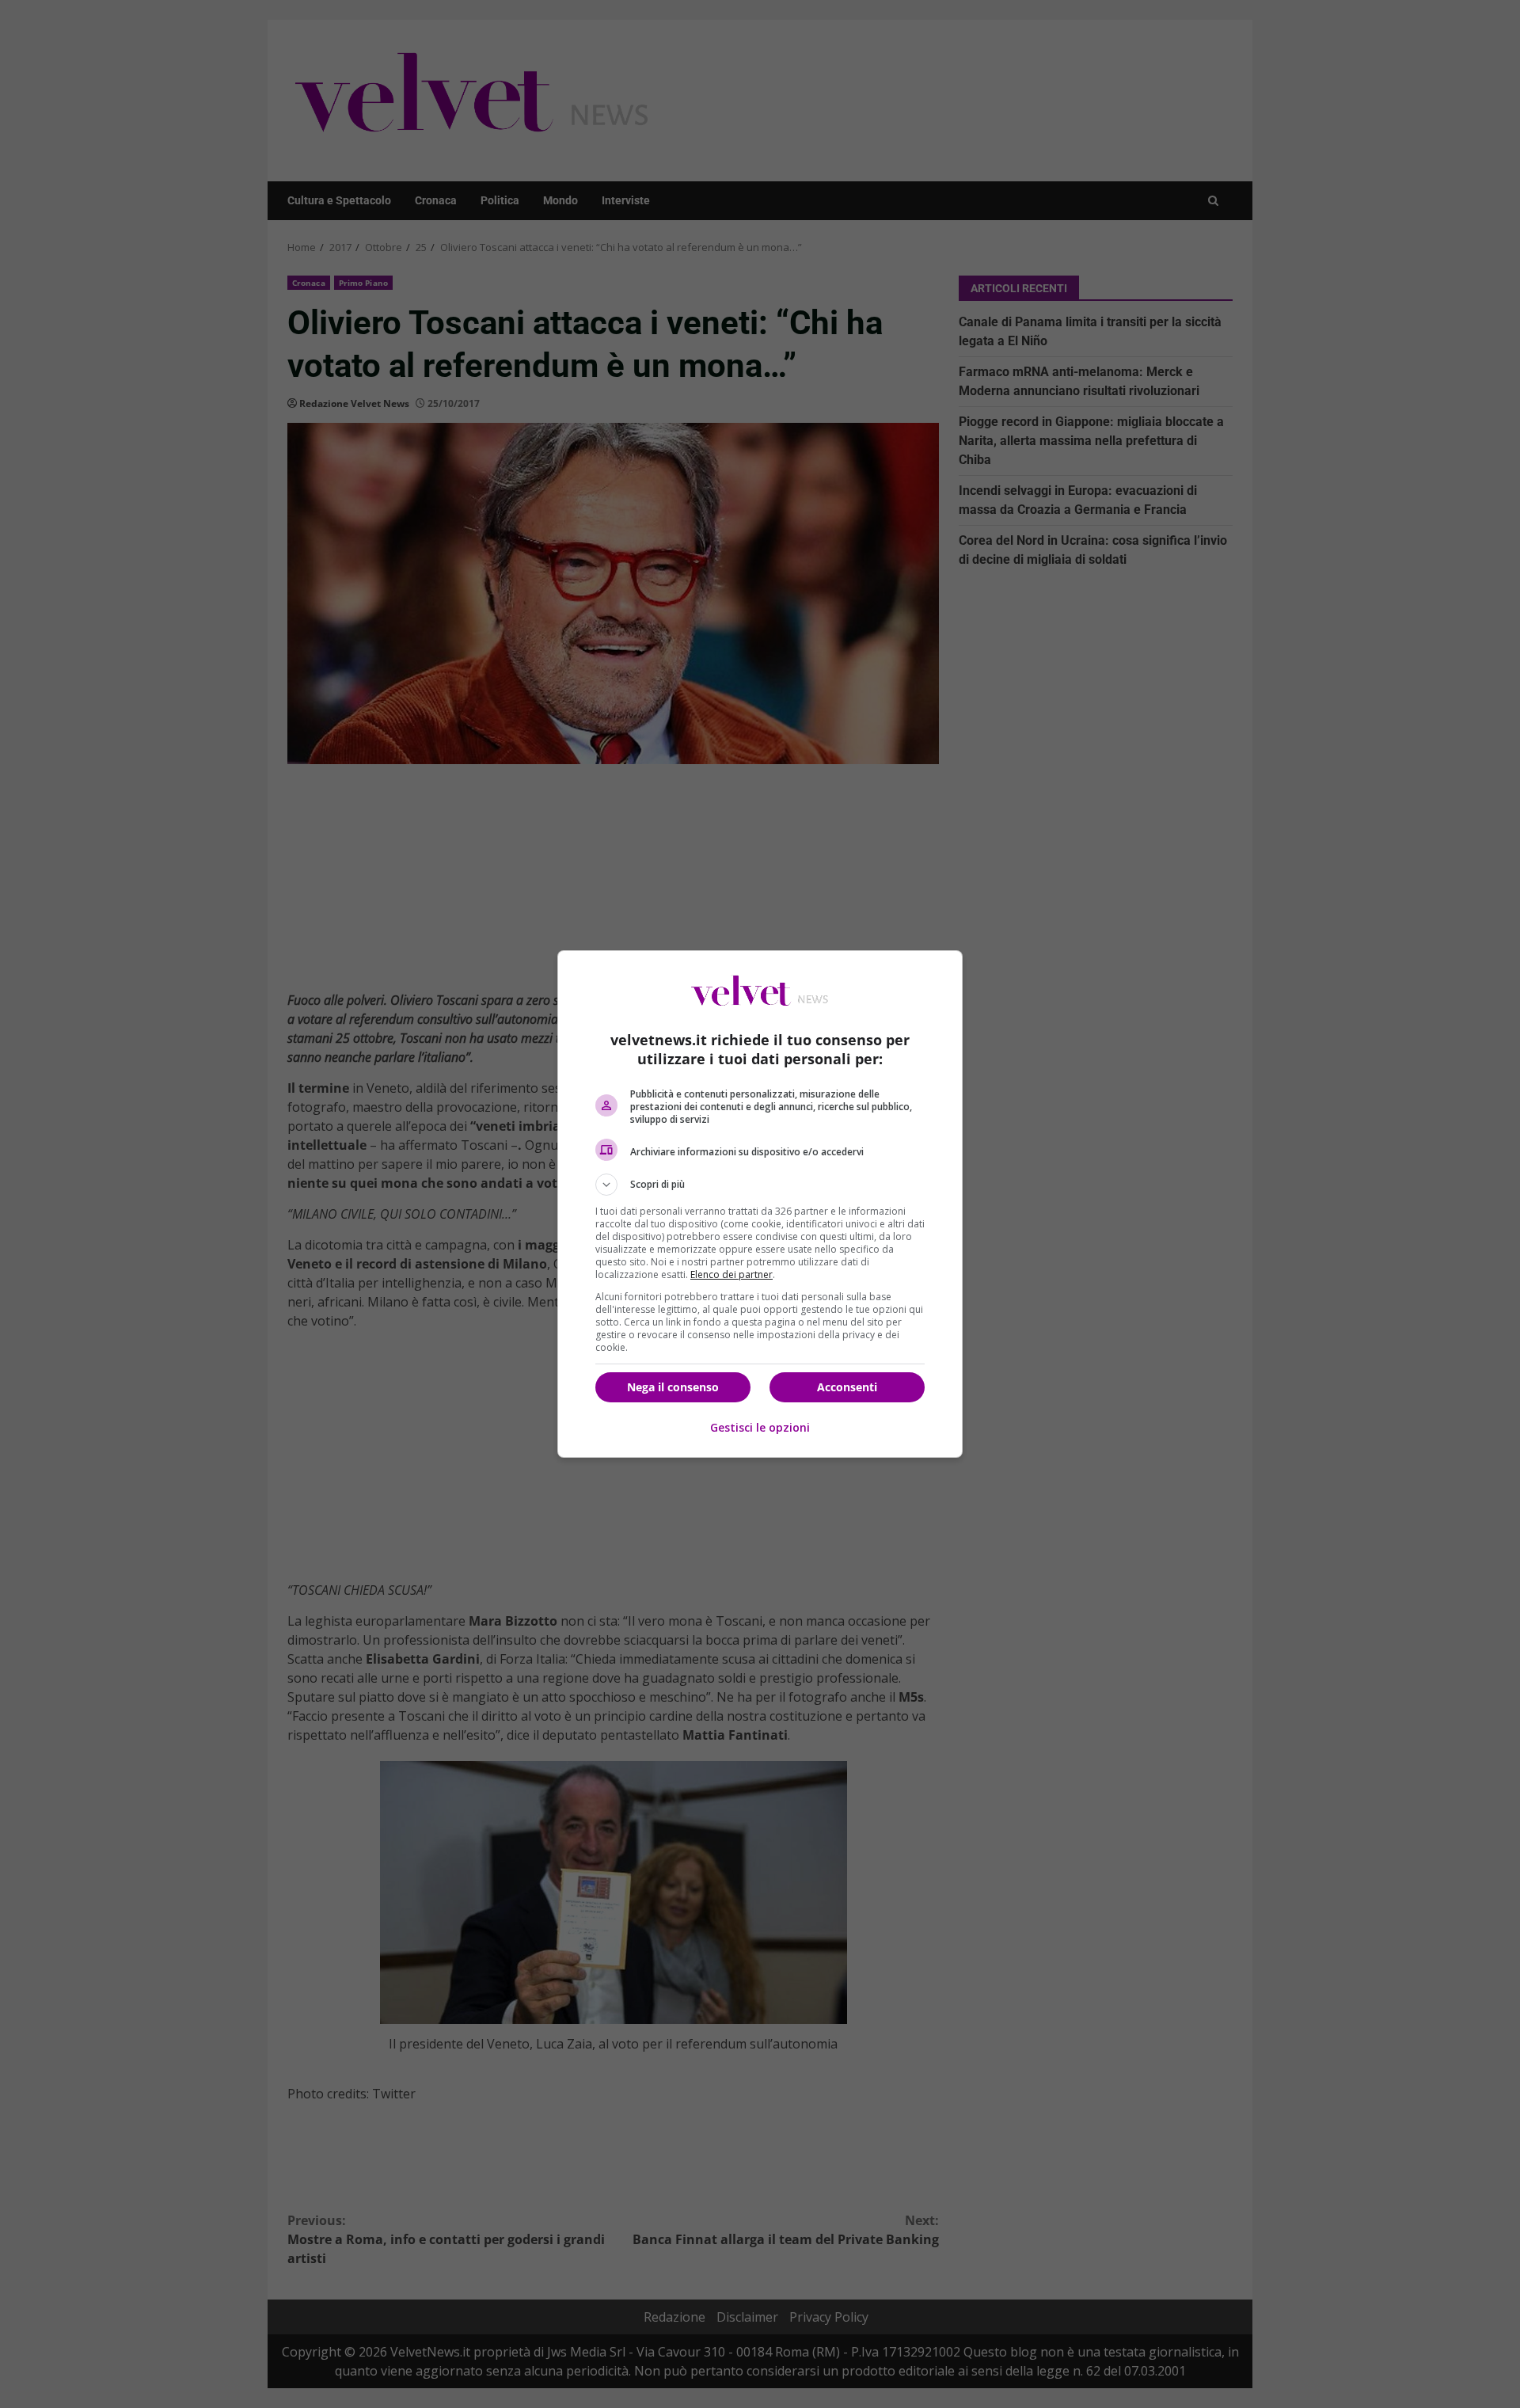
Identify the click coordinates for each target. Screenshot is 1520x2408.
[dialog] (760, 1204)
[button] (760, 1185)
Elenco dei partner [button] (731, 1274)
